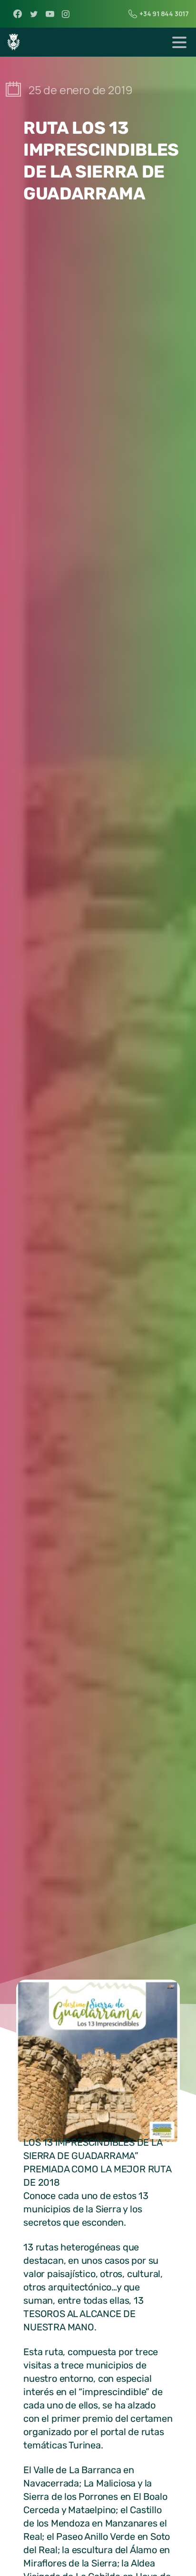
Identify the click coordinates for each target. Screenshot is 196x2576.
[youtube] (50, 14)
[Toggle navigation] (179, 42)
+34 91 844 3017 (164, 14)
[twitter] (34, 14)
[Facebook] (18, 14)
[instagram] (66, 14)
